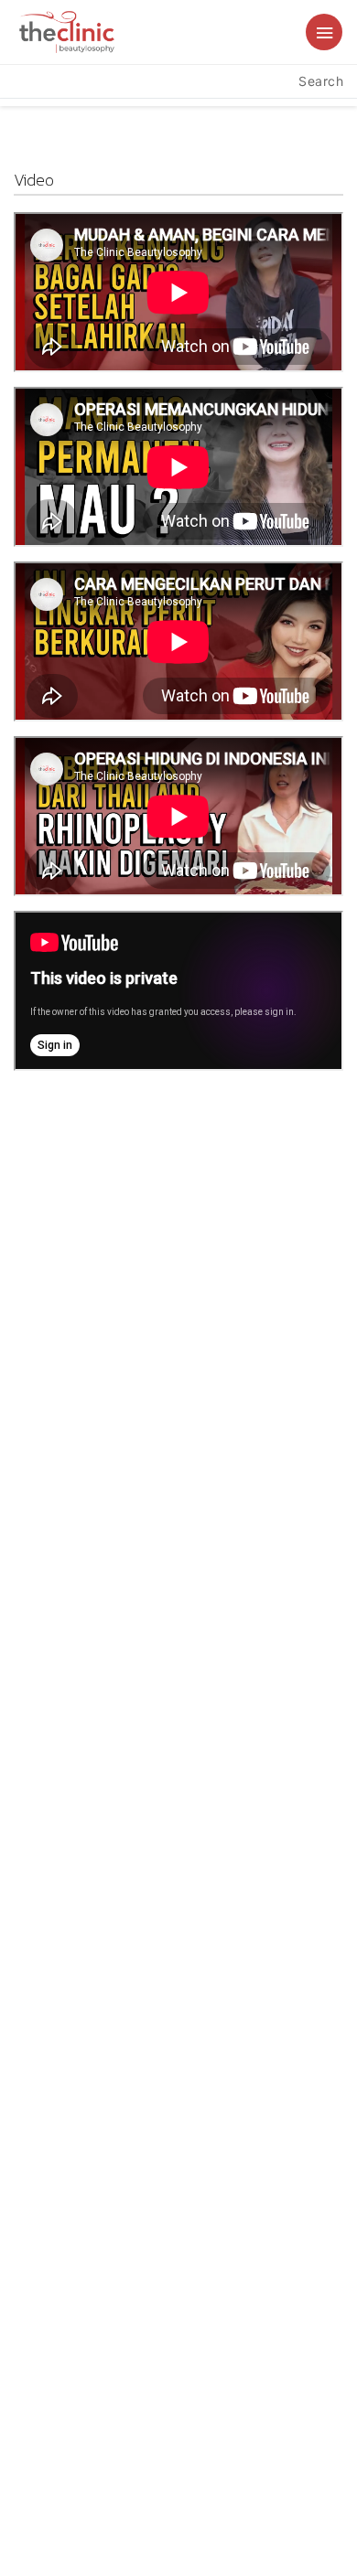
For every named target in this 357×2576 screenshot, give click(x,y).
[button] (324, 32)
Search (321, 81)
